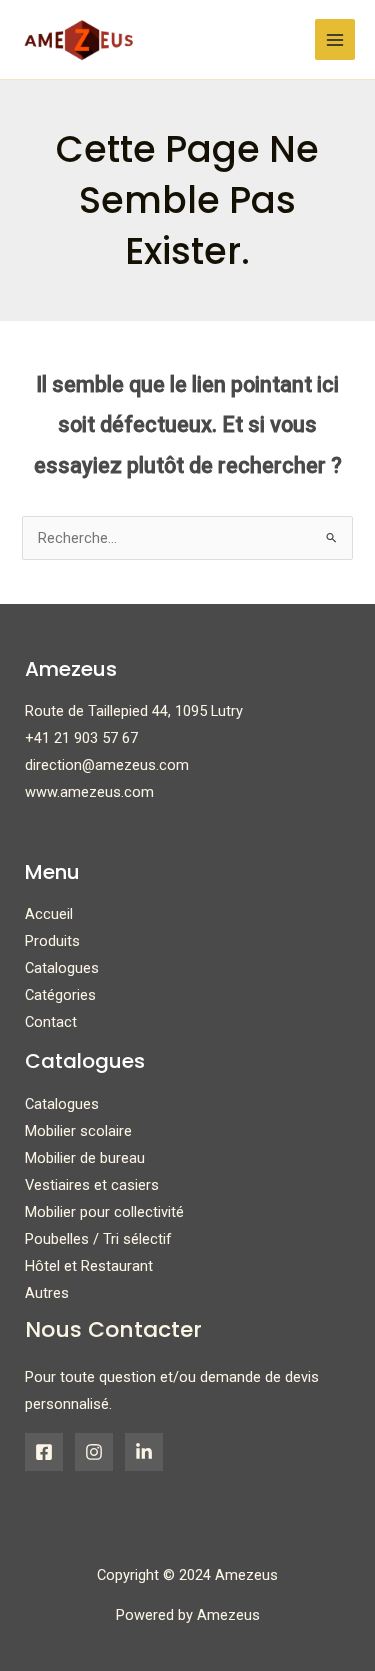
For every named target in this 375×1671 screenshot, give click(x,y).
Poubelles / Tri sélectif (98, 1239)
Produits (52, 941)
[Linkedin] (144, 1452)
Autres (47, 1293)
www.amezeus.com (89, 792)
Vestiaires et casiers (92, 1185)
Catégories (60, 995)
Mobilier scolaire (78, 1131)
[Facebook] (44, 1452)
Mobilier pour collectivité (104, 1212)
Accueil (49, 914)
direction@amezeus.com (107, 765)
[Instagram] (94, 1452)
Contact (51, 1022)
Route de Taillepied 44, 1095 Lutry (134, 711)
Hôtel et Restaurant (89, 1266)
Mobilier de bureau (85, 1158)
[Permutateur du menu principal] (335, 39)
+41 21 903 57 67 (81, 738)
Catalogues (62, 968)
